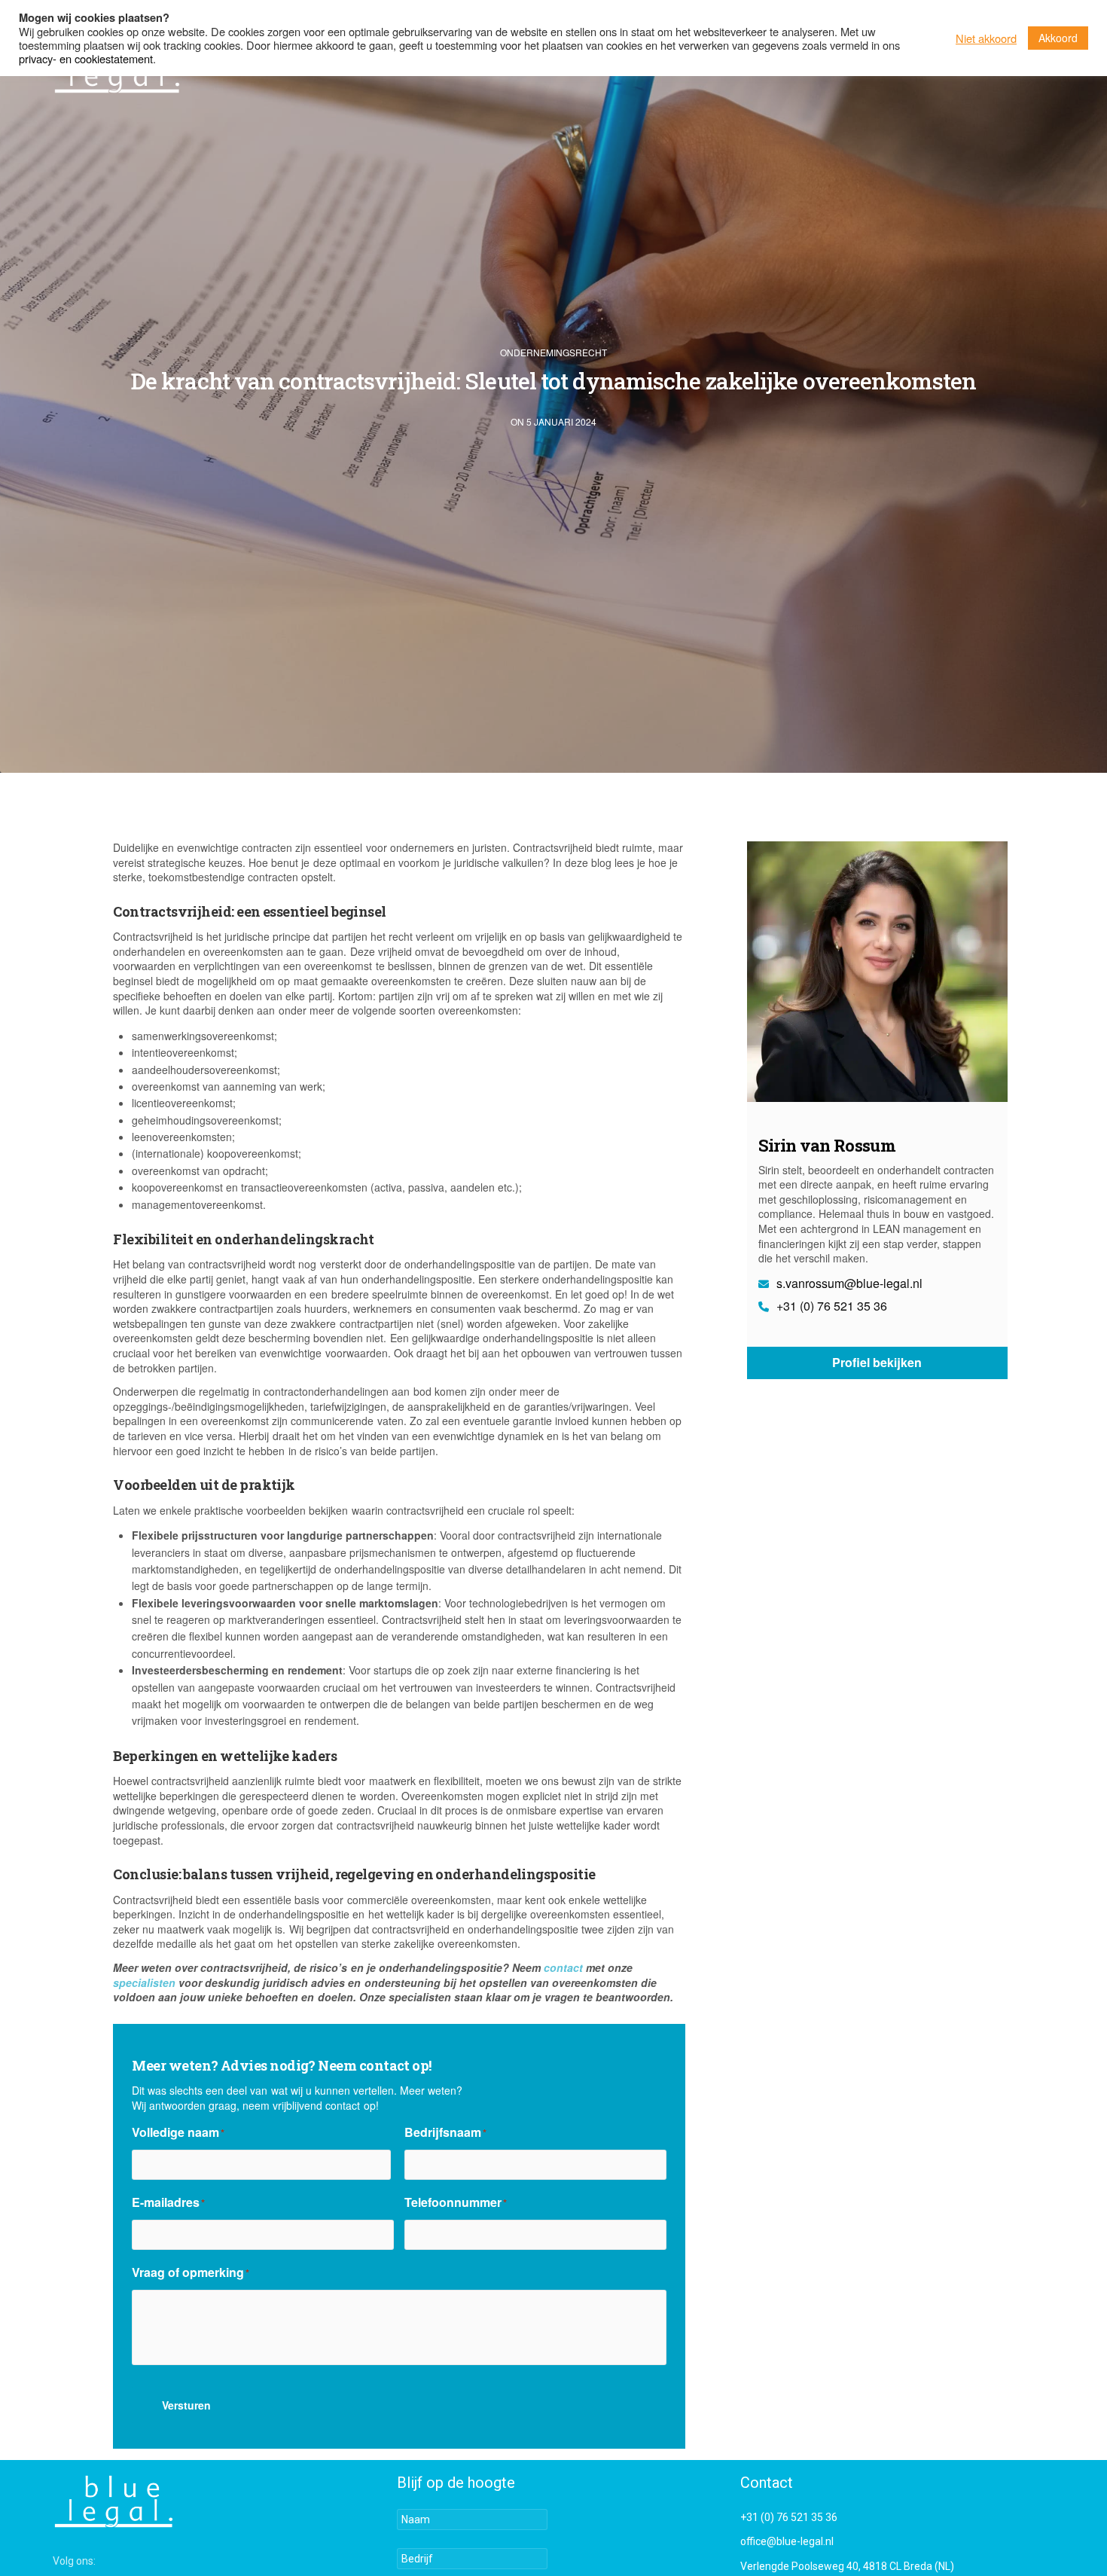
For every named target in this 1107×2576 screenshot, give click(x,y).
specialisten (144, 1982)
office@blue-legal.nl (787, 2541)
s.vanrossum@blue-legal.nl (848, 1283)
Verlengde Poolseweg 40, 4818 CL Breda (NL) (847, 2566)
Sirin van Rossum (827, 1145)
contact (563, 1967)
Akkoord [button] (1058, 38)
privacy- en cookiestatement (86, 58)
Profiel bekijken (877, 1362)
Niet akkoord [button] (986, 38)
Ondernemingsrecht (553, 353)
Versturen (186, 2405)
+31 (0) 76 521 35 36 (830, 1306)
